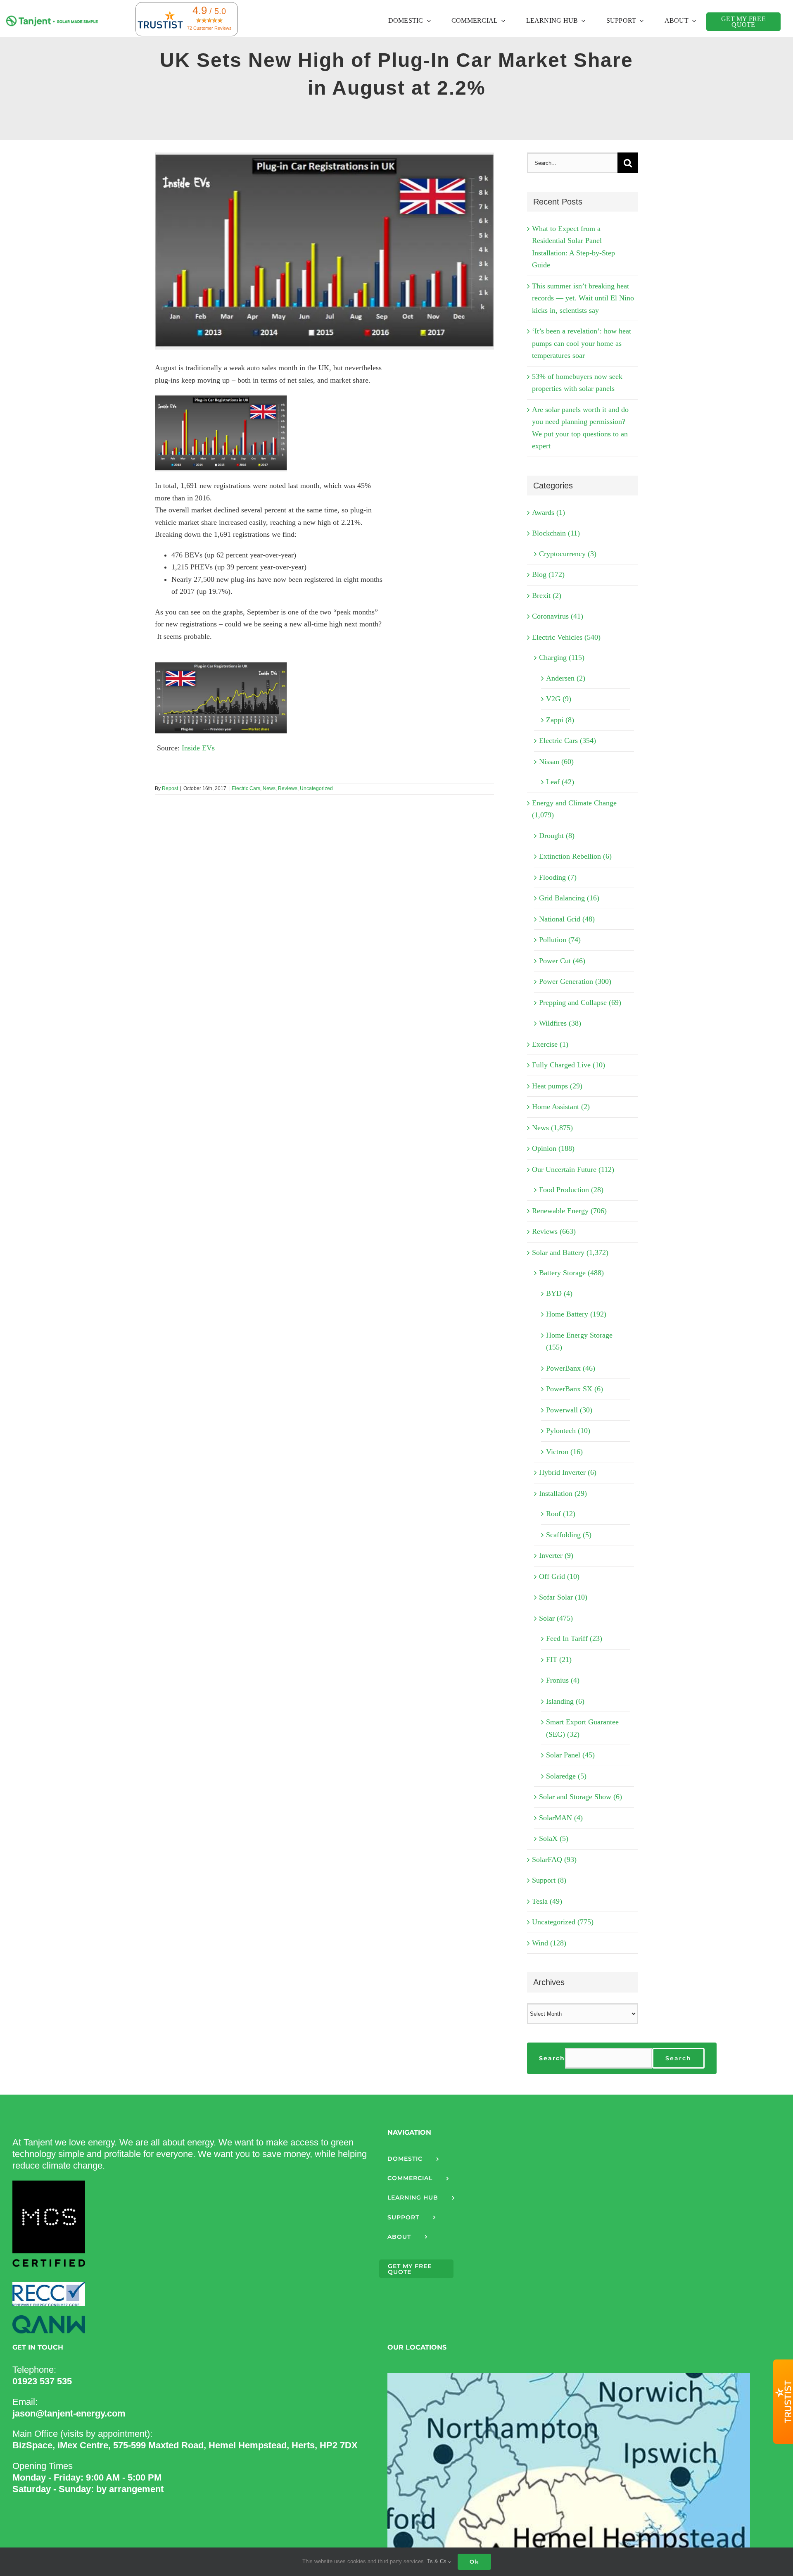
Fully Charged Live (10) (569, 1065)
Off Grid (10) (559, 1576)
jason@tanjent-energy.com (69, 2413)
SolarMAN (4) (561, 1818)
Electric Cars (246, 788)
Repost (170, 788)
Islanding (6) (565, 1701)
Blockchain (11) (556, 533)
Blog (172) (548, 574)
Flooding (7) (558, 877)
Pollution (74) (560, 940)
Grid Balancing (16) (569, 898)
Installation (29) (563, 1493)
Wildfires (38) (560, 1023)
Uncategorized (316, 788)
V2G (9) (559, 699)
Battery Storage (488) (571, 1273)
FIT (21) (559, 1659)
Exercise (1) (550, 1044)
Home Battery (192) (576, 1314)
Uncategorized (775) (563, 1922)
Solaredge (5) (566, 1776)
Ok (474, 2562)
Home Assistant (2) (561, 1107)
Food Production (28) (571, 1190)
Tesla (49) (547, 1901)
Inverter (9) (556, 1555)
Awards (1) (548, 512)
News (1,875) (552, 1128)
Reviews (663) (554, 1231)
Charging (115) (562, 657)
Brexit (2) (547, 595)
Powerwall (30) (569, 1410)
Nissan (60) (556, 762)
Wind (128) (549, 1943)
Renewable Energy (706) (569, 1211)
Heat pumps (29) (557, 1086)
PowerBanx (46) (571, 1368)
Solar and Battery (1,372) (570, 1252)
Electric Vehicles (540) (566, 637)
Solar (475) (556, 1618)
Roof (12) (561, 1514)
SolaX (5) (554, 1838)
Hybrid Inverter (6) (568, 1472)
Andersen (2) (566, 678)
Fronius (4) (563, 1680)
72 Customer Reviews (209, 28)
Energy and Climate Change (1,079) (574, 809)
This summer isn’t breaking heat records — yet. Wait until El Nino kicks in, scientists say (583, 298)
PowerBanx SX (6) (575, 1389)
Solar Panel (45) (570, 1755)
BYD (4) (559, 1293)
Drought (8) (557, 836)
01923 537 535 (42, 2381)
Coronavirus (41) (558, 616)
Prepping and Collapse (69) (580, 1002)
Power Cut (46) (562, 961)
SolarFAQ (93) (554, 1859)
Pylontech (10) (568, 1431)
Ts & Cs (438, 2561)
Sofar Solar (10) (563, 1597)
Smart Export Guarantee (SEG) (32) (582, 1728)
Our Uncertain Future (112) (573, 1169)
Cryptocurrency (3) (568, 554)
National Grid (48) (567, 919)
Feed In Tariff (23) (574, 1638)
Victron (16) (564, 1452)
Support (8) (549, 1880)
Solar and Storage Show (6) (581, 1797)
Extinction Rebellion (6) (575, 856)
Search (552, 2058)
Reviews (288, 788)
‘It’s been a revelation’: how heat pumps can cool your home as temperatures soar (582, 343)
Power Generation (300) (575, 981)
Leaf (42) (560, 782)
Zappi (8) (560, 720)
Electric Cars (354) (567, 740)
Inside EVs (198, 748)
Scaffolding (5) (569, 1535)
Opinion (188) (553, 1148)
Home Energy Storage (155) (579, 1341)
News (269, 788)
